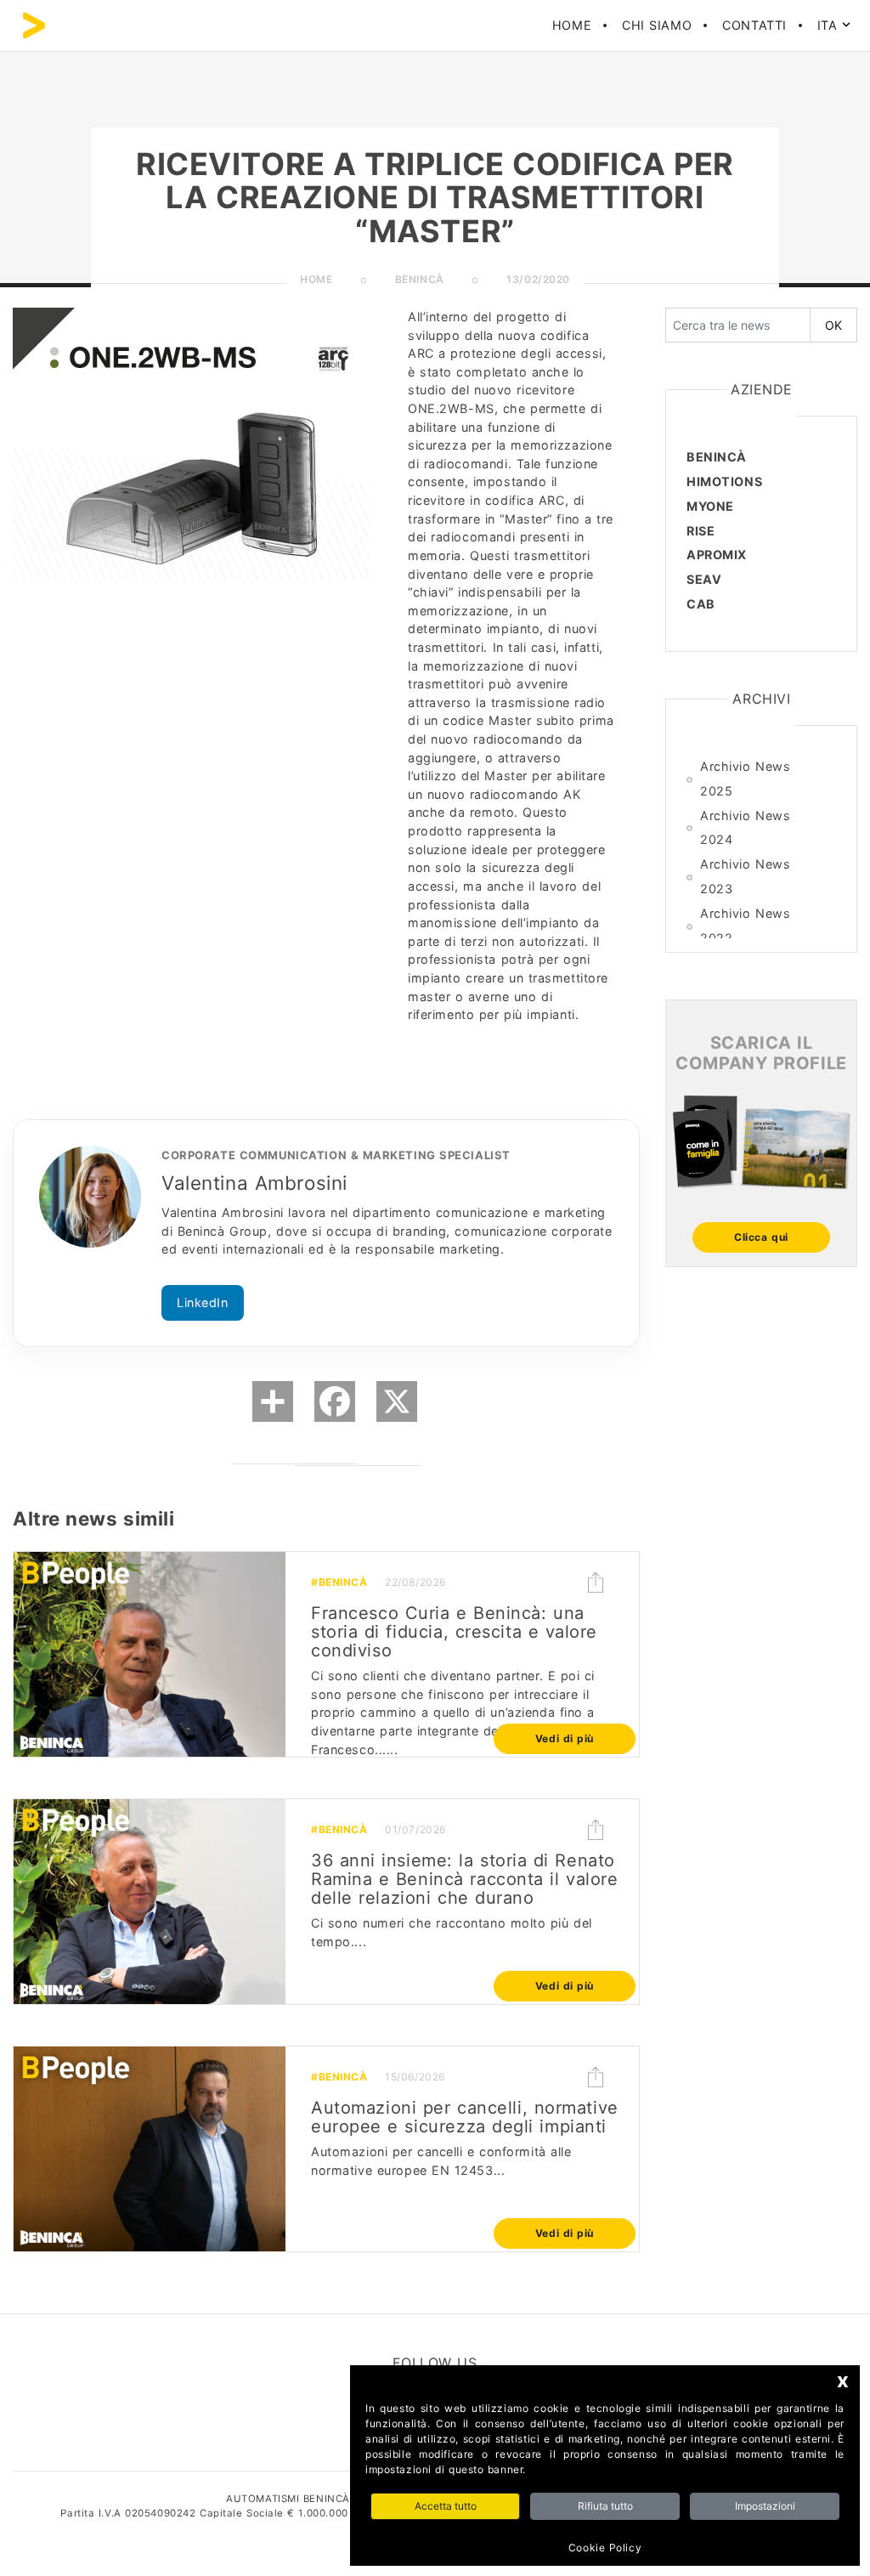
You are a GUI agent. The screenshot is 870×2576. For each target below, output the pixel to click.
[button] (596, 1582)
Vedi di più (565, 1738)
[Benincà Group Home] (34, 25)
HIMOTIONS (724, 481)
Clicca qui (761, 1237)
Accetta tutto (446, 2506)
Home (572, 25)
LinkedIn (203, 1302)
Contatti (754, 25)
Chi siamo (657, 25)
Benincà (717, 457)
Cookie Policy (605, 2548)
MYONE (710, 506)
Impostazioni (765, 2506)
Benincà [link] (420, 279)
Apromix (717, 555)
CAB (701, 604)
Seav (704, 579)
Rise (701, 531)
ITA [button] (830, 25)
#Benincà (339, 1582)
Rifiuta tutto (605, 2506)
